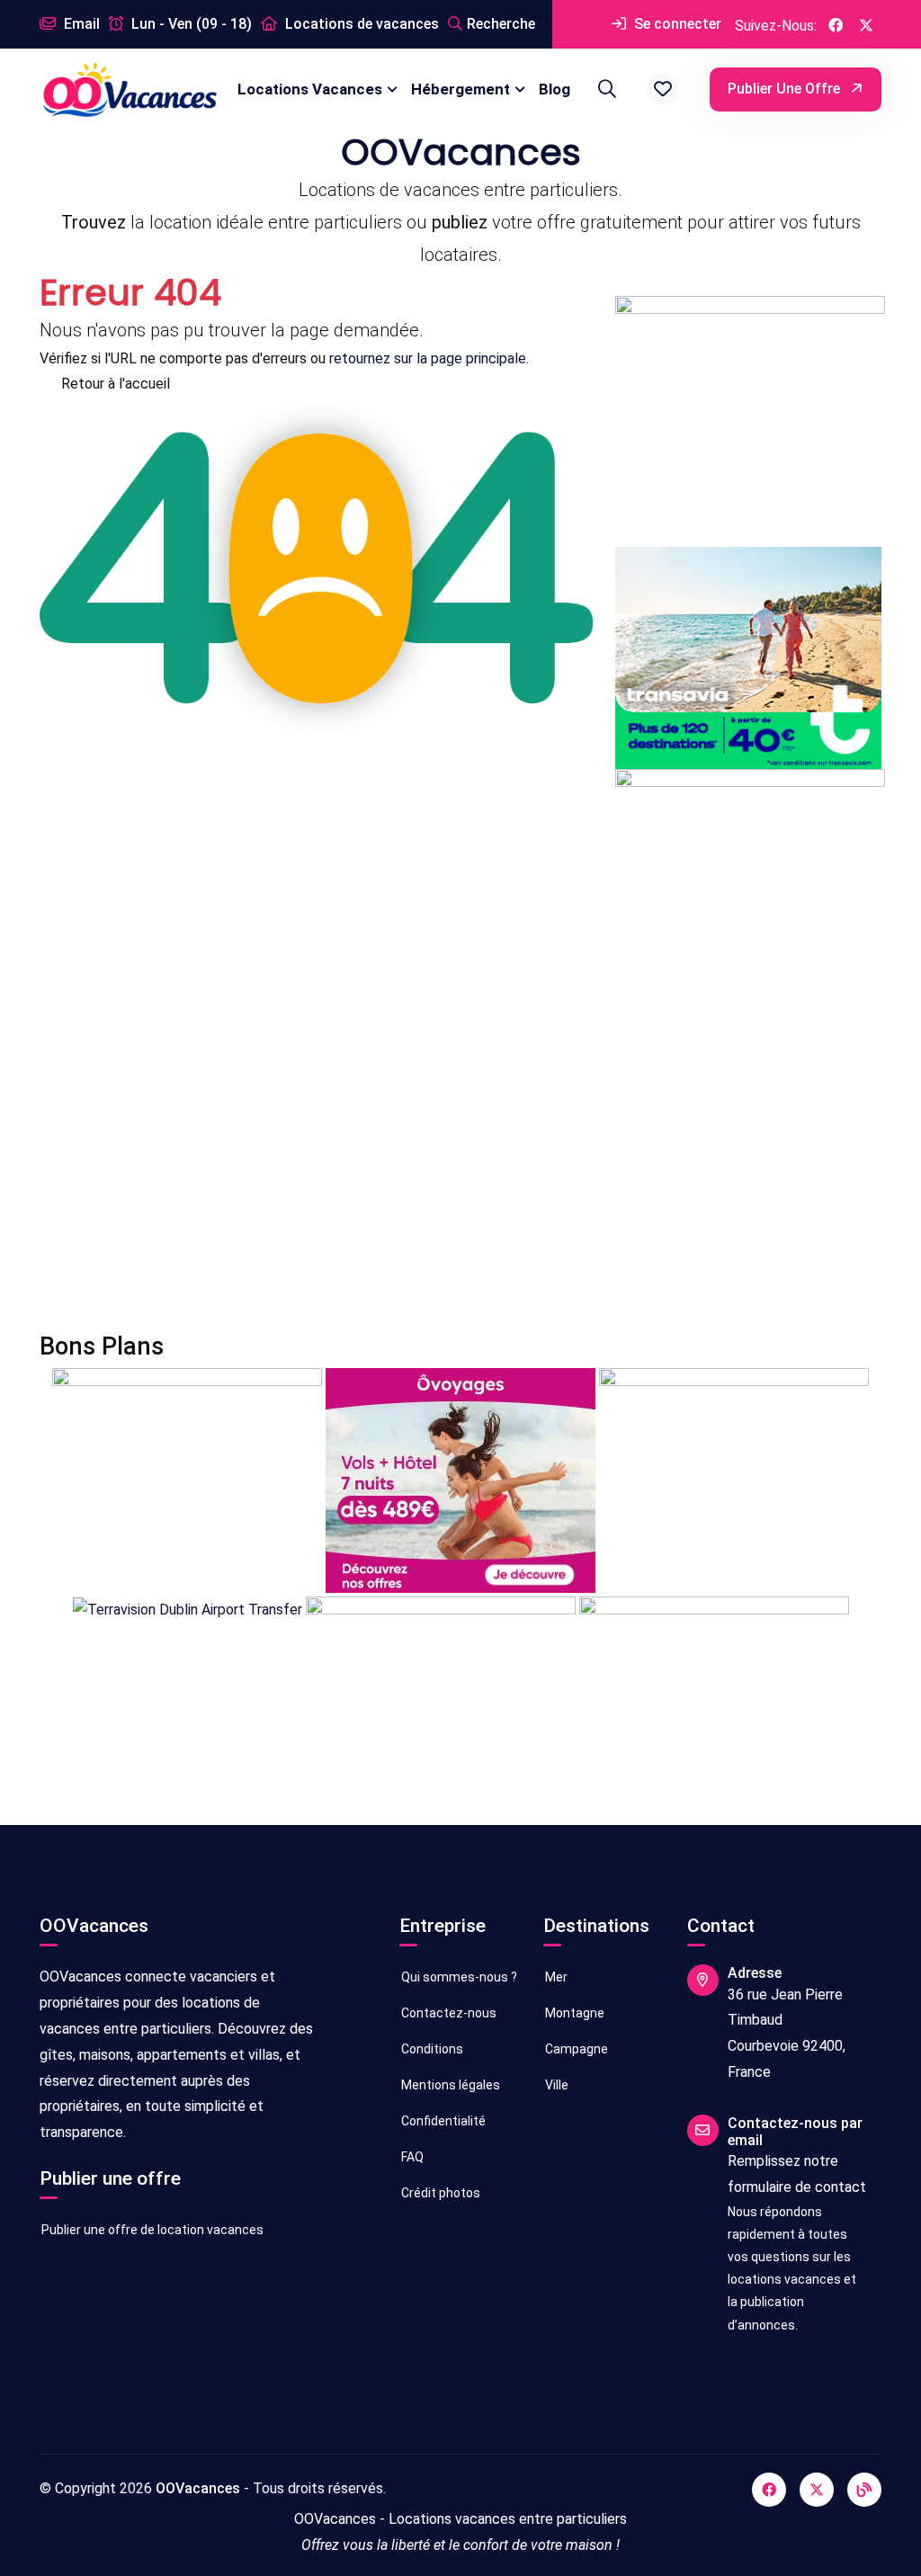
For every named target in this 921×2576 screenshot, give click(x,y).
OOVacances (198, 2488)
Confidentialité (442, 2121)
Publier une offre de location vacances (151, 2230)
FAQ (411, 2157)
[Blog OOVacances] (864, 2490)
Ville (555, 2085)
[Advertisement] (460, 1163)
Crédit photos (439, 2193)
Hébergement (460, 89)
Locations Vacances (310, 89)
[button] (663, 89)
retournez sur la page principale (428, 358)
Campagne (575, 2049)
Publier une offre (786, 89)
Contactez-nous (447, 2013)
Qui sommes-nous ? (458, 1977)
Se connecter (676, 24)
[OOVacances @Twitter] (866, 24)
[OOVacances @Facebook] (836, 24)
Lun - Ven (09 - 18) (190, 24)
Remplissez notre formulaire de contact (797, 2174)
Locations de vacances (360, 24)
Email (80, 24)
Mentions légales (449, 2085)
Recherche (501, 24)
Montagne (573, 2013)
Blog (554, 89)
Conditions (431, 2049)
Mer (555, 1977)
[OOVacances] (130, 89)
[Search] (604, 89)
